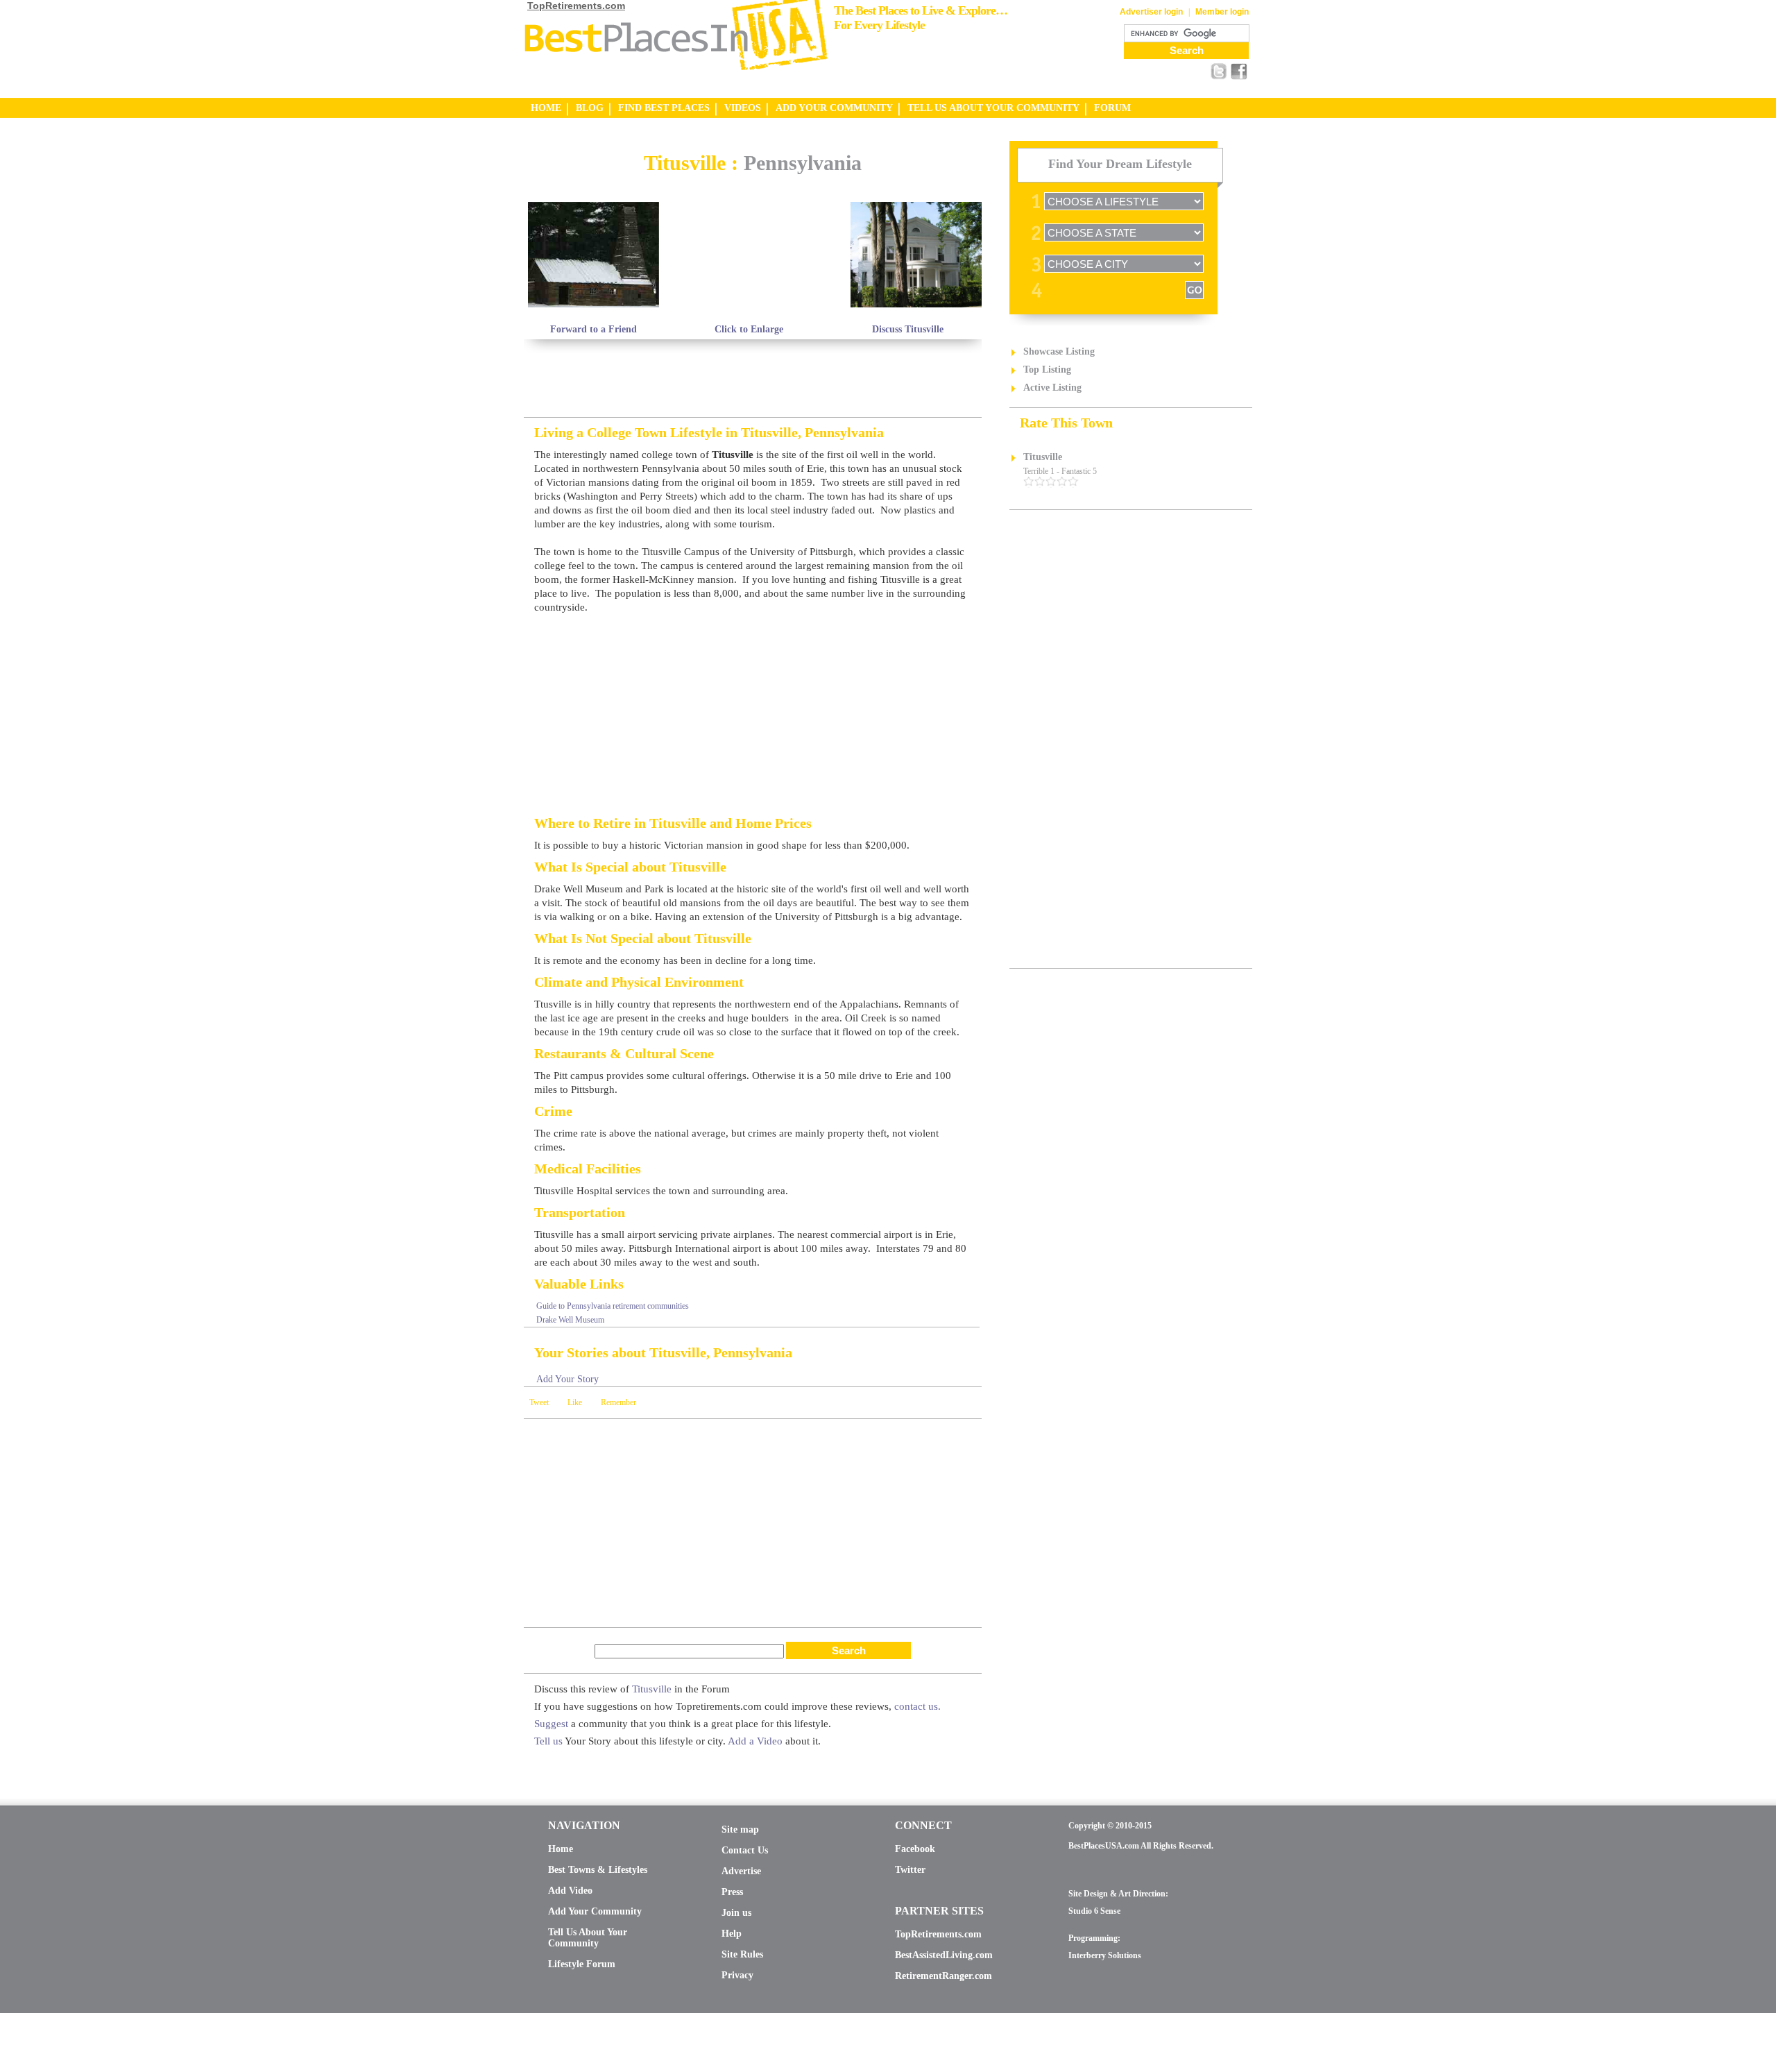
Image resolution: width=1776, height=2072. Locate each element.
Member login (1222, 12)
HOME (546, 108)
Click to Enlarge (749, 329)
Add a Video (755, 1741)
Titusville (652, 1689)
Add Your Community (595, 1911)
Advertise (741, 1871)
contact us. (917, 1706)
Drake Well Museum (570, 1320)
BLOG (590, 108)
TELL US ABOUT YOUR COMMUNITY (993, 108)
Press (732, 1892)
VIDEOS (743, 108)
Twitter (910, 1870)
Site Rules (742, 1954)
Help (732, 1934)
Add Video (570, 1891)
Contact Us (745, 1850)
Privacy (737, 1975)
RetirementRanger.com (943, 1976)
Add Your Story (567, 1379)
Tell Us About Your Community (588, 1938)
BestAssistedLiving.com (944, 1955)
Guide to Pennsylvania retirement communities (613, 1306)
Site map (740, 1829)
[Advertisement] (686, 146)
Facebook (915, 1849)
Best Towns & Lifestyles (598, 1870)
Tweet (539, 1402)
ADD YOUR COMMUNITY (834, 108)
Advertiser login (1151, 12)
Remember (618, 1402)
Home (561, 1849)
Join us (736, 1913)
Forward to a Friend (594, 329)
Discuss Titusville (908, 329)
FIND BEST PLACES (664, 108)
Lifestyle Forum (582, 1964)
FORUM (1112, 108)
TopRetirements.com (576, 6)
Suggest (551, 1724)
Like (575, 1402)
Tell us (548, 1741)
